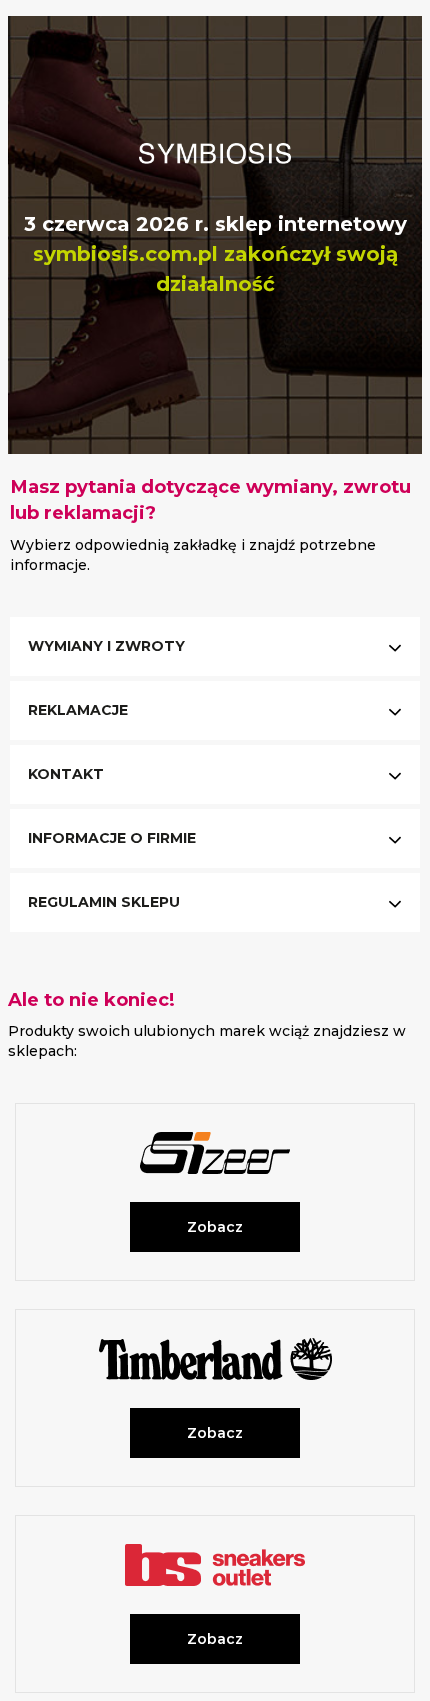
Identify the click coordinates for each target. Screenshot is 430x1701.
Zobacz (215, 1227)
